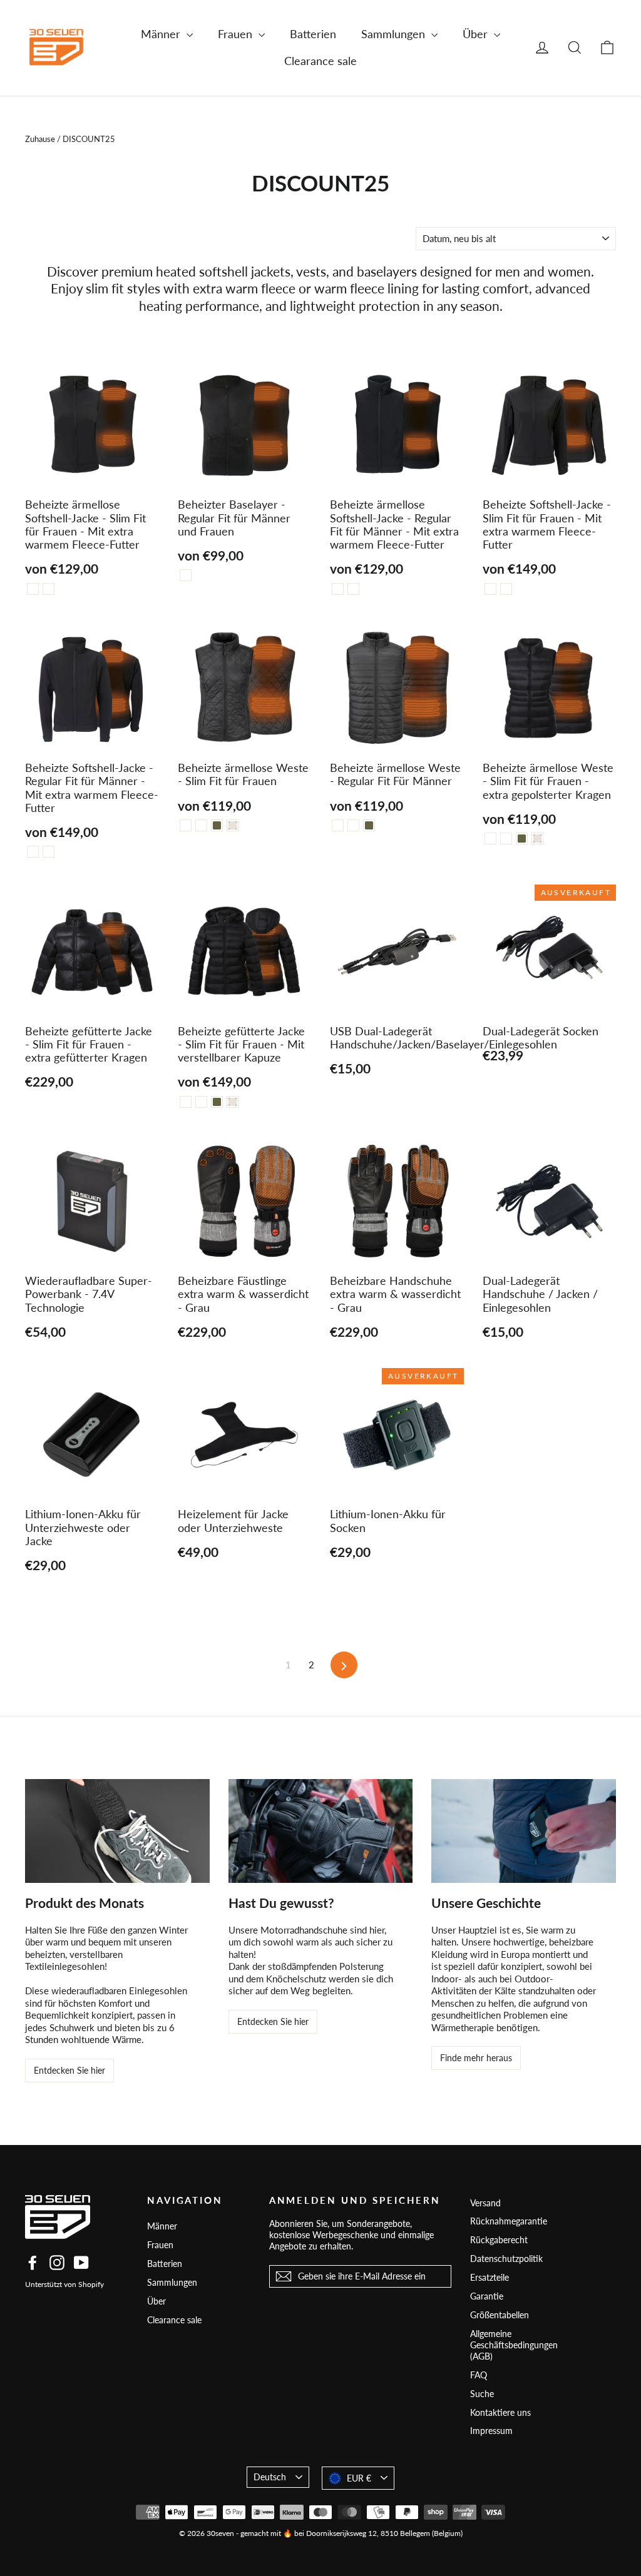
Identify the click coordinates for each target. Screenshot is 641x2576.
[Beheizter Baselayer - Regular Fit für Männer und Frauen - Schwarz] (186, 575)
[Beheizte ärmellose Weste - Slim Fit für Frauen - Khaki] (217, 825)
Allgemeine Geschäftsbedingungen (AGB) (514, 2345)
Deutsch (270, 2477)
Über (477, 34)
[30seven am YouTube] (81, 2263)
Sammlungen (395, 34)
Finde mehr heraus (476, 2058)
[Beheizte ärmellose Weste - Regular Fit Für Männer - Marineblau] (353, 825)
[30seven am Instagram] (57, 2263)
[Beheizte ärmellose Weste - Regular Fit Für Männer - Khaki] (369, 825)
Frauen (237, 34)
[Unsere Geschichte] (524, 1831)
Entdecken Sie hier (69, 2070)
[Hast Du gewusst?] (321, 1831)
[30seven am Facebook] (33, 2263)
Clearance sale (320, 61)
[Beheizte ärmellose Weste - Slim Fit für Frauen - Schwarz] (186, 825)
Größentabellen (500, 2315)
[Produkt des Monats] (117, 1831)
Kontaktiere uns (500, 2412)
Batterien (313, 34)
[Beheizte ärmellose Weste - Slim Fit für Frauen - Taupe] (233, 825)
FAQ (479, 2375)
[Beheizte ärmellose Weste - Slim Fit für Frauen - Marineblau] (201, 825)
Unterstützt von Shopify (64, 2284)
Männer (162, 34)
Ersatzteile (490, 2277)
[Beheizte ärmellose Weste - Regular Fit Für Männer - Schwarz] (338, 825)
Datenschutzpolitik (506, 2259)
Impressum (491, 2431)
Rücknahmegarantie (509, 2221)
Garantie (487, 2296)
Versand (485, 2203)
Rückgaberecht (499, 2240)
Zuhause (40, 139)
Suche (482, 2394)
